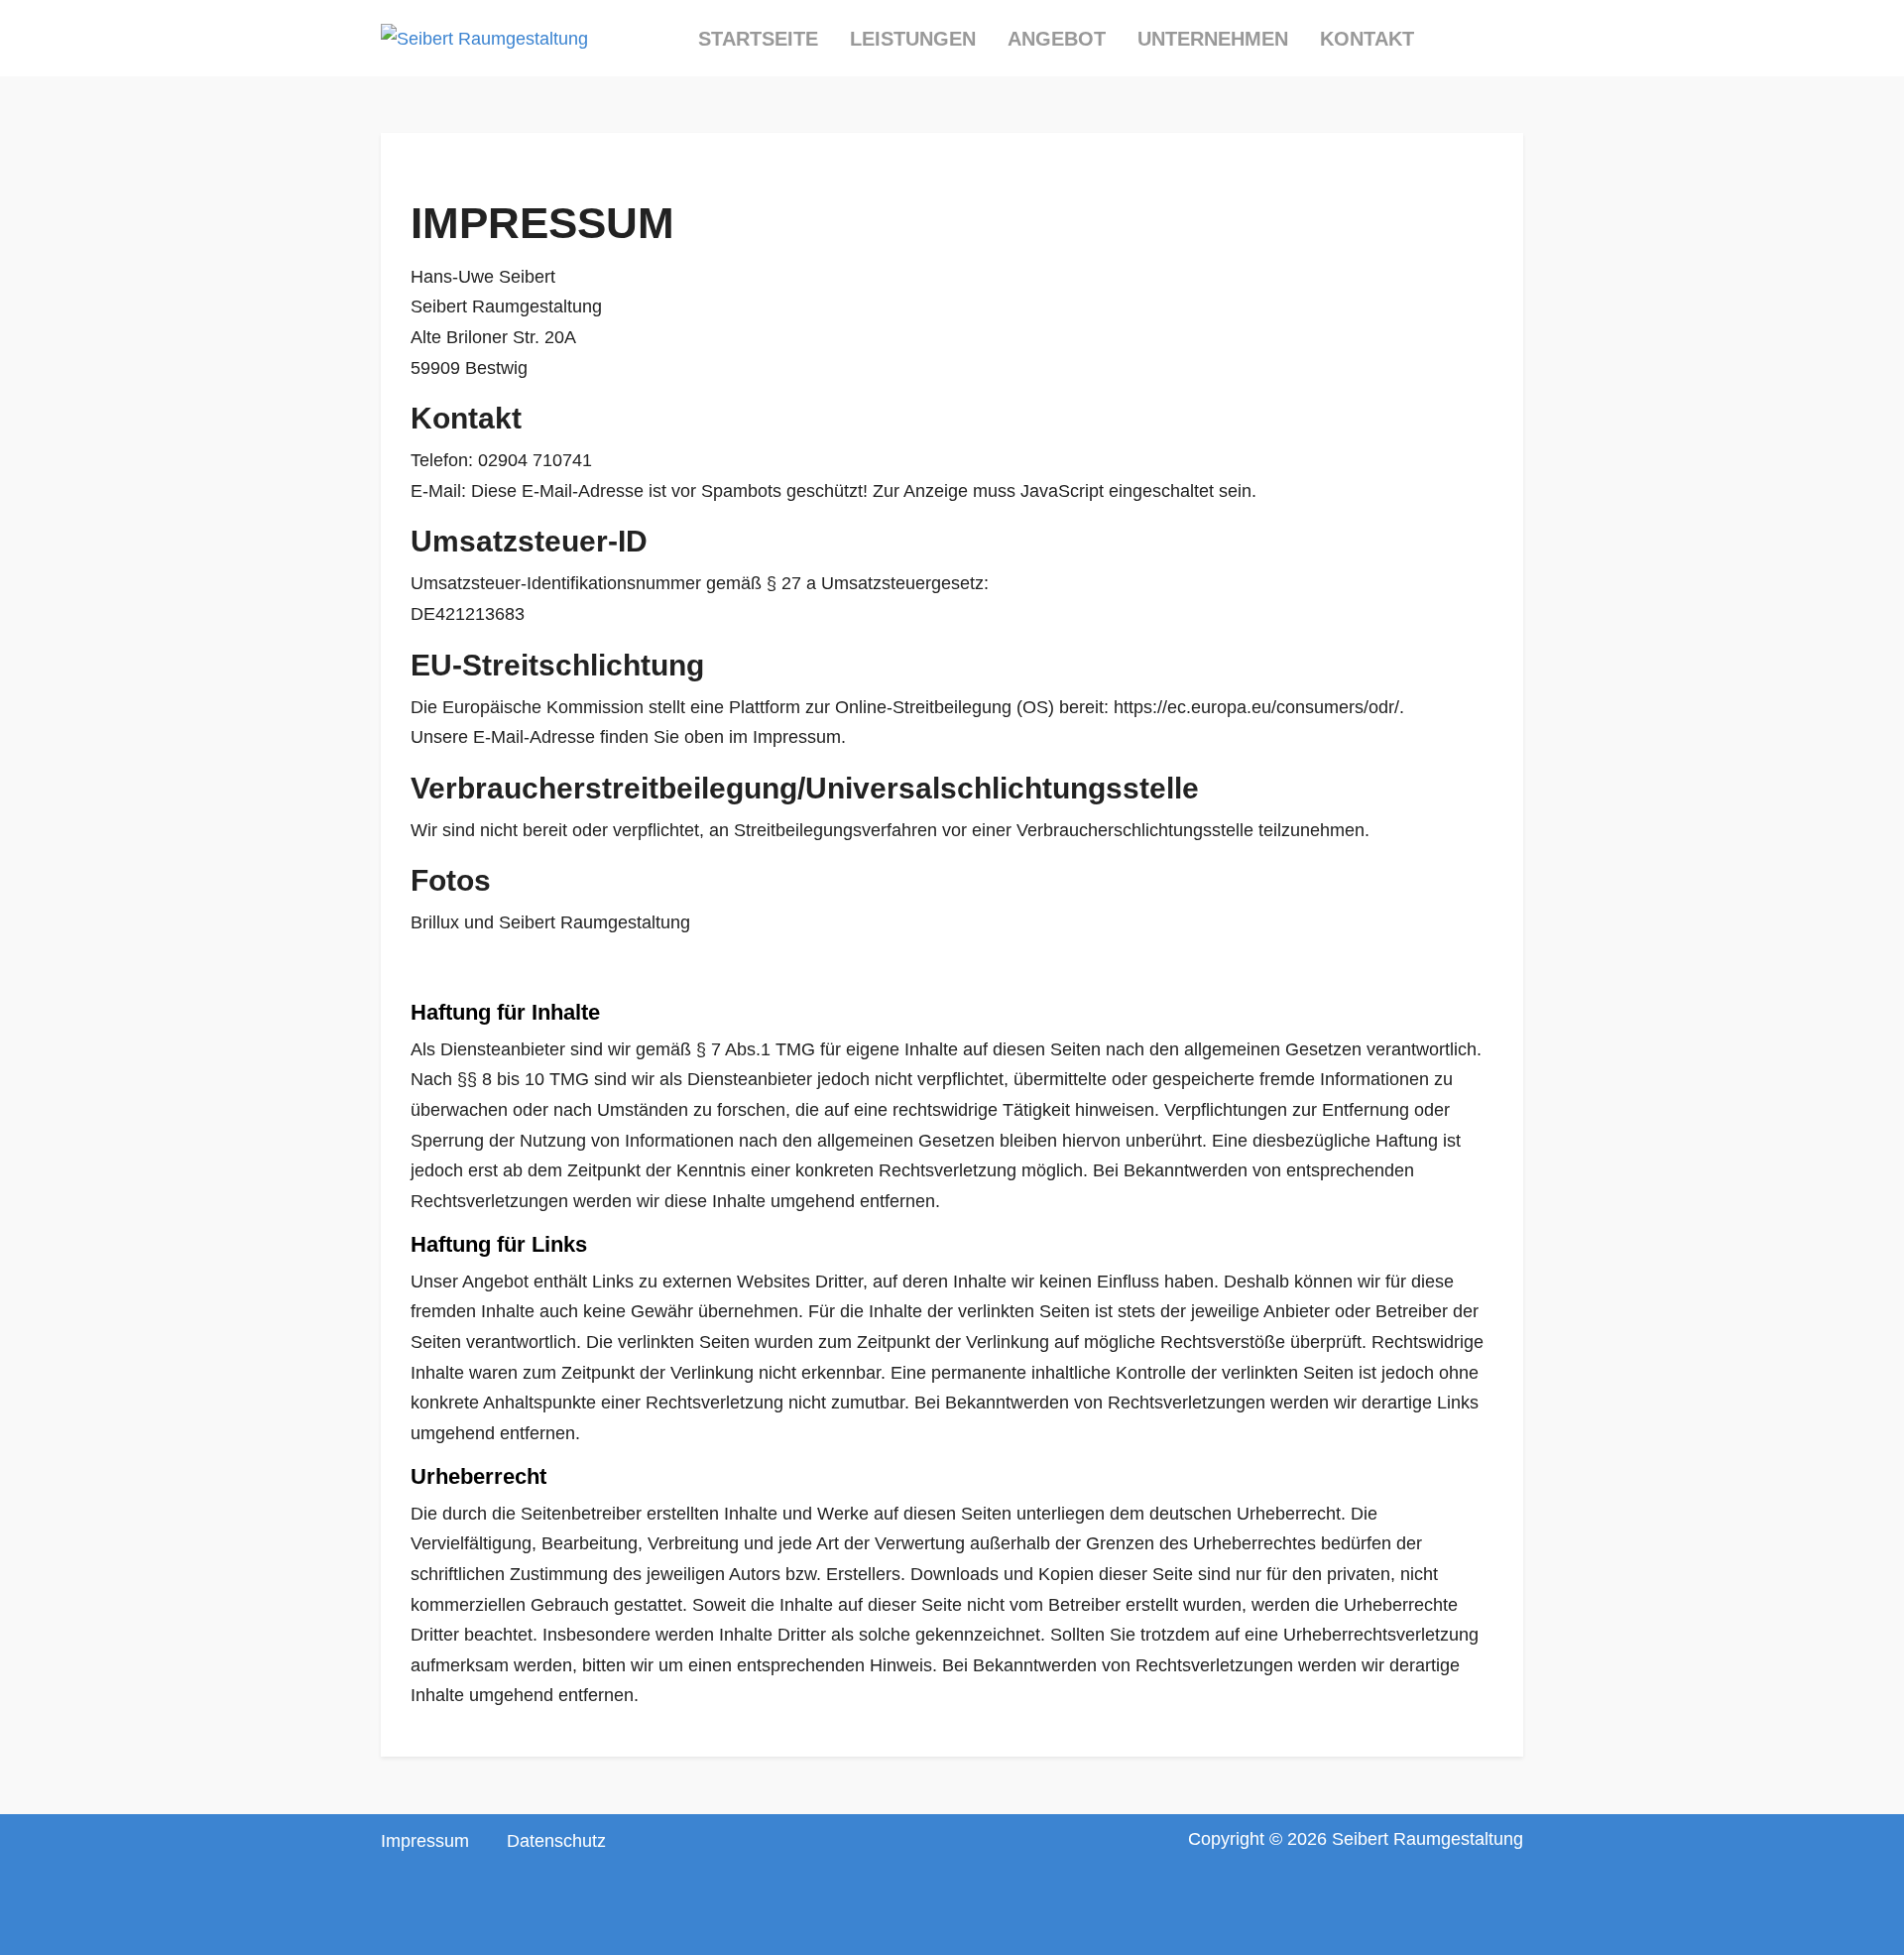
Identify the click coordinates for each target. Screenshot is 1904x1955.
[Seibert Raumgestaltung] (484, 39)
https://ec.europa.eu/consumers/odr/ (1256, 707)
